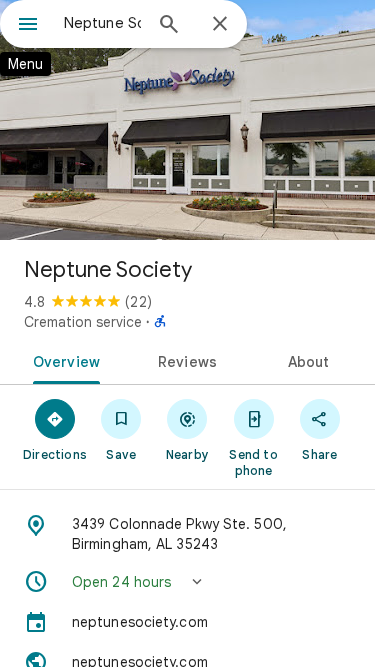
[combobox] (102, 23)
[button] (187, 582)
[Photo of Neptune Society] (187, 120)
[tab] (63, 360)
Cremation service (83, 322)
